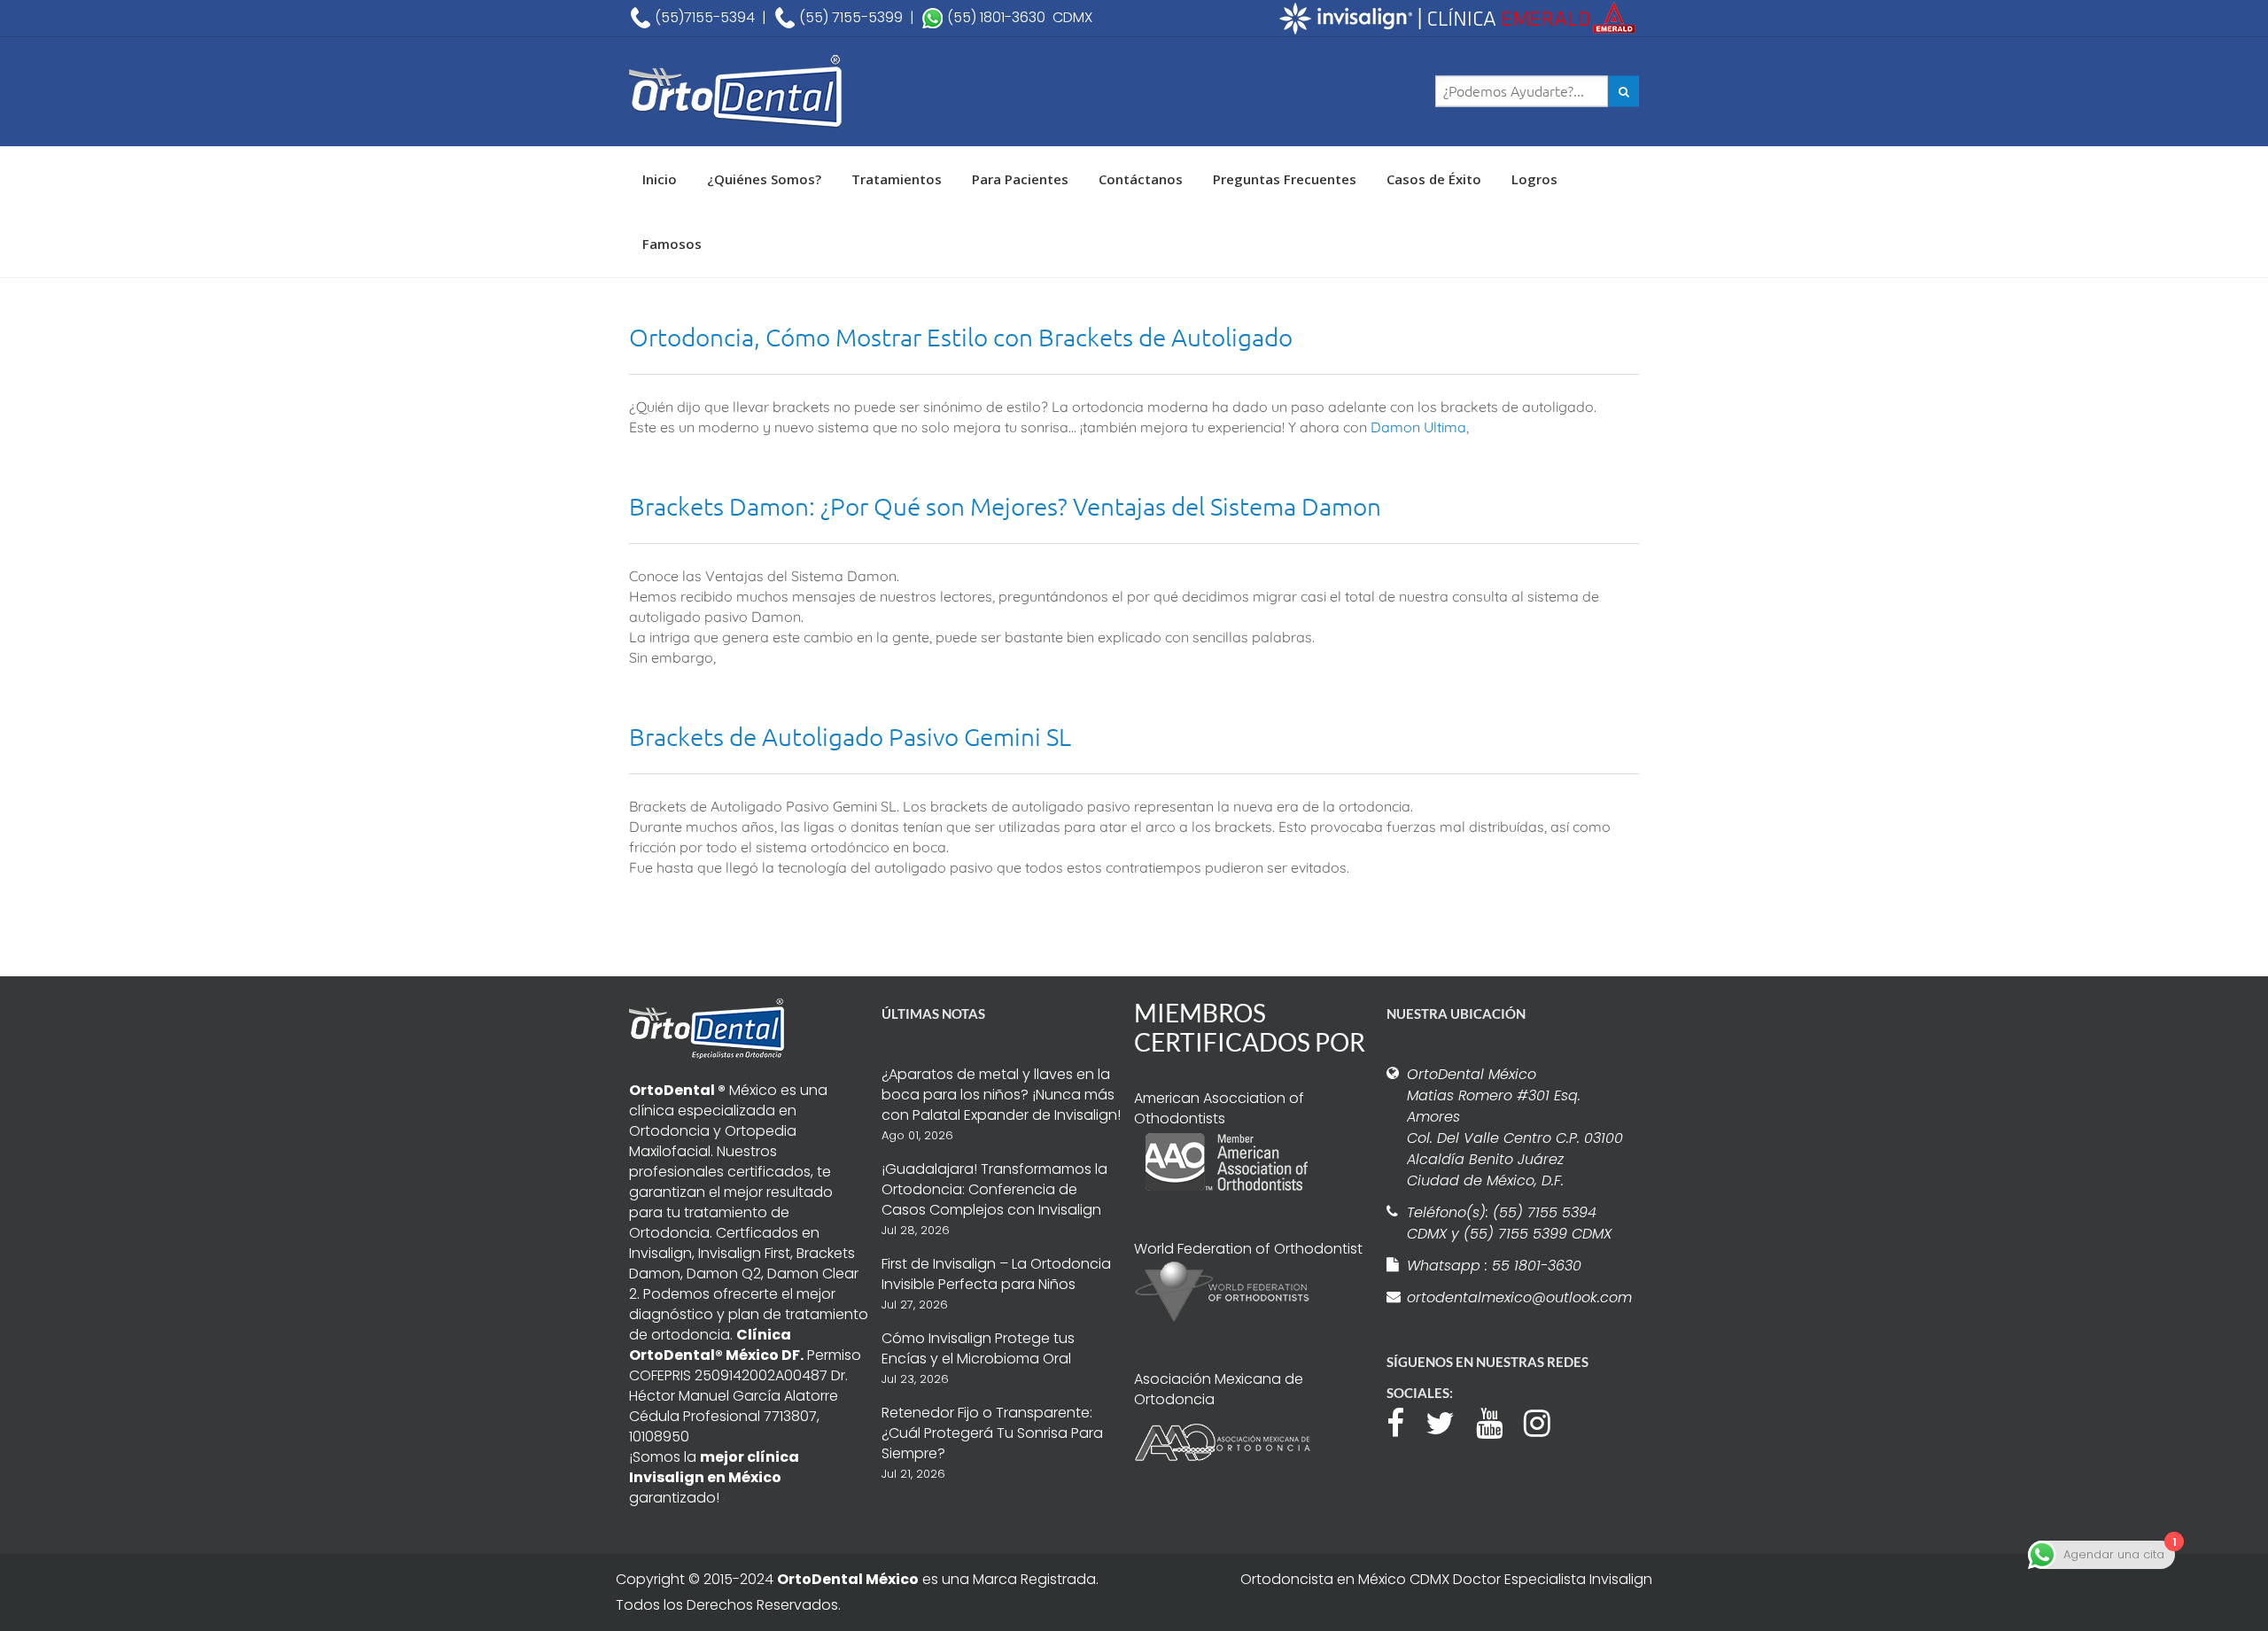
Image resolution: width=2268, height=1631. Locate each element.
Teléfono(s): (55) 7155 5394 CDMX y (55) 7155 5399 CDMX (1509, 1223)
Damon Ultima (1418, 427)
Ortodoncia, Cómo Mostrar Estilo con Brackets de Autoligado (961, 337)
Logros (1534, 179)
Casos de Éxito (1434, 179)
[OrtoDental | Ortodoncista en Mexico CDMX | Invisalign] (797, 92)
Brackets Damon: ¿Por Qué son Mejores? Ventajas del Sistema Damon (1005, 506)
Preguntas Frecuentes (1285, 179)
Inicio (660, 179)
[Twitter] (1449, 1421)
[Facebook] (1404, 1421)
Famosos (672, 244)
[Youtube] (1498, 1421)
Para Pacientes (1020, 179)
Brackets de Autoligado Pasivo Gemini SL (850, 737)
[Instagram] (1546, 1421)
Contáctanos (1141, 179)
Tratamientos (897, 179)
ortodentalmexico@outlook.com (1517, 1297)
